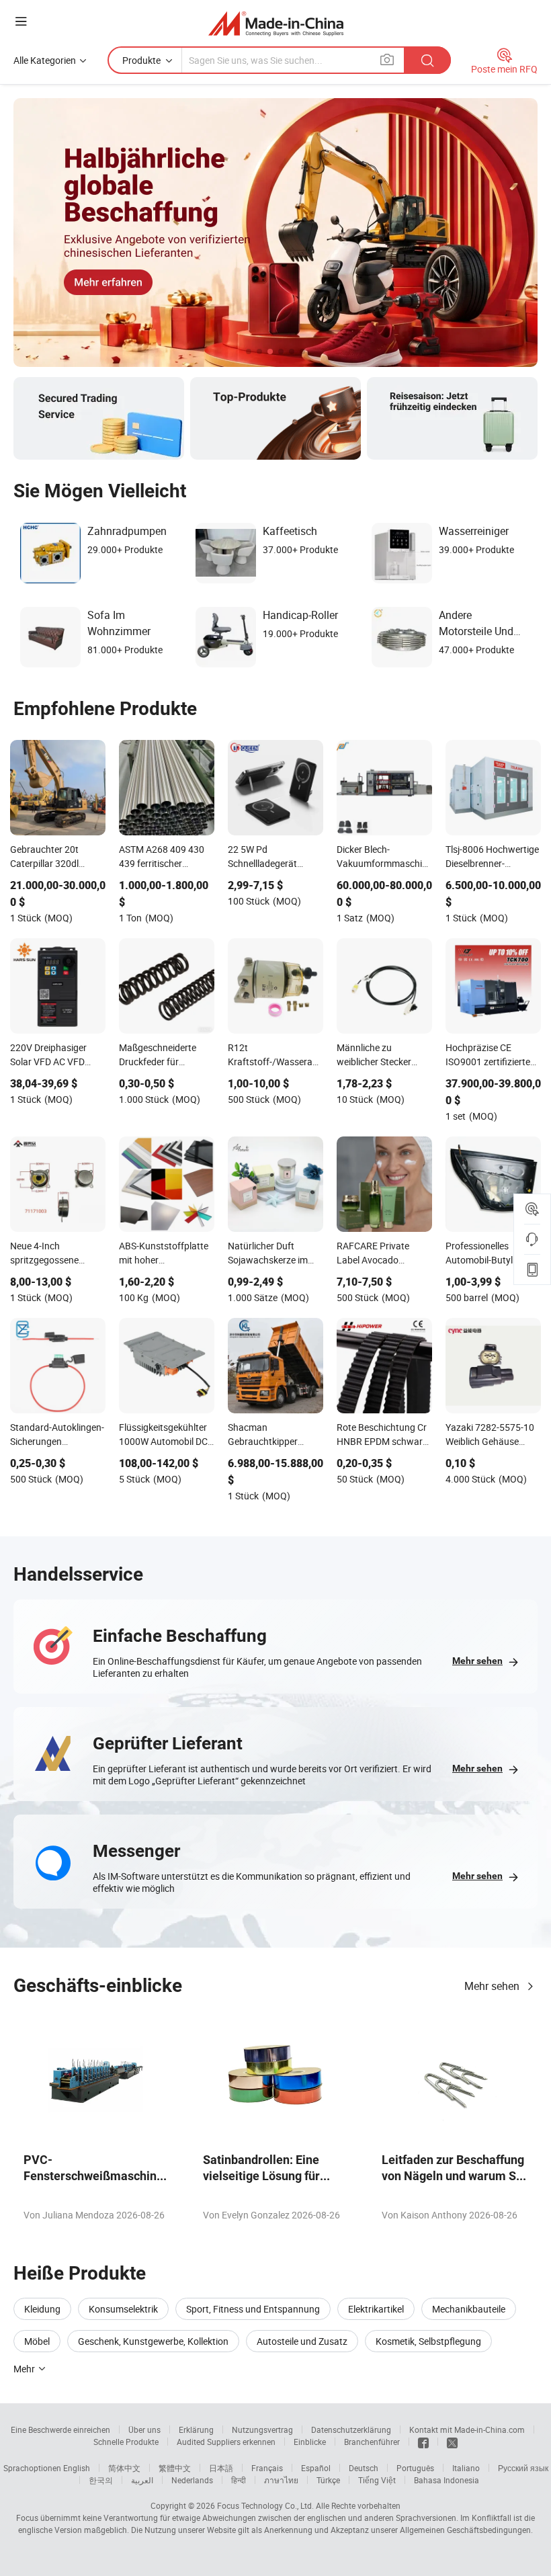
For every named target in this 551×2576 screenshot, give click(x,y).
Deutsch (364, 2468)
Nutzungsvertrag (262, 2429)
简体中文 (124, 2468)
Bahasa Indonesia (447, 2480)
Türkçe (328, 2480)
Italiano (466, 2468)
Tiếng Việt (377, 2480)
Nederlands (192, 2480)
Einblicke (310, 2442)
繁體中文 (175, 2468)
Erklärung (196, 2429)
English (77, 2468)
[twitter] (452, 2442)
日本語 (221, 2468)
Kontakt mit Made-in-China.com (467, 2429)
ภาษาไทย (281, 2480)
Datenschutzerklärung (351, 2429)
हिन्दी (239, 2480)
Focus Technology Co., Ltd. (265, 2505)
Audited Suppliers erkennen (226, 2442)
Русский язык (523, 2468)
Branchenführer (372, 2442)
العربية (142, 2480)
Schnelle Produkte (126, 2442)
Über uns (144, 2429)
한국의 (101, 2480)
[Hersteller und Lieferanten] (276, 23)
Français (267, 2468)
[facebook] (423, 2442)
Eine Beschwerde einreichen (60, 2429)
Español (316, 2468)
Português (415, 2468)
